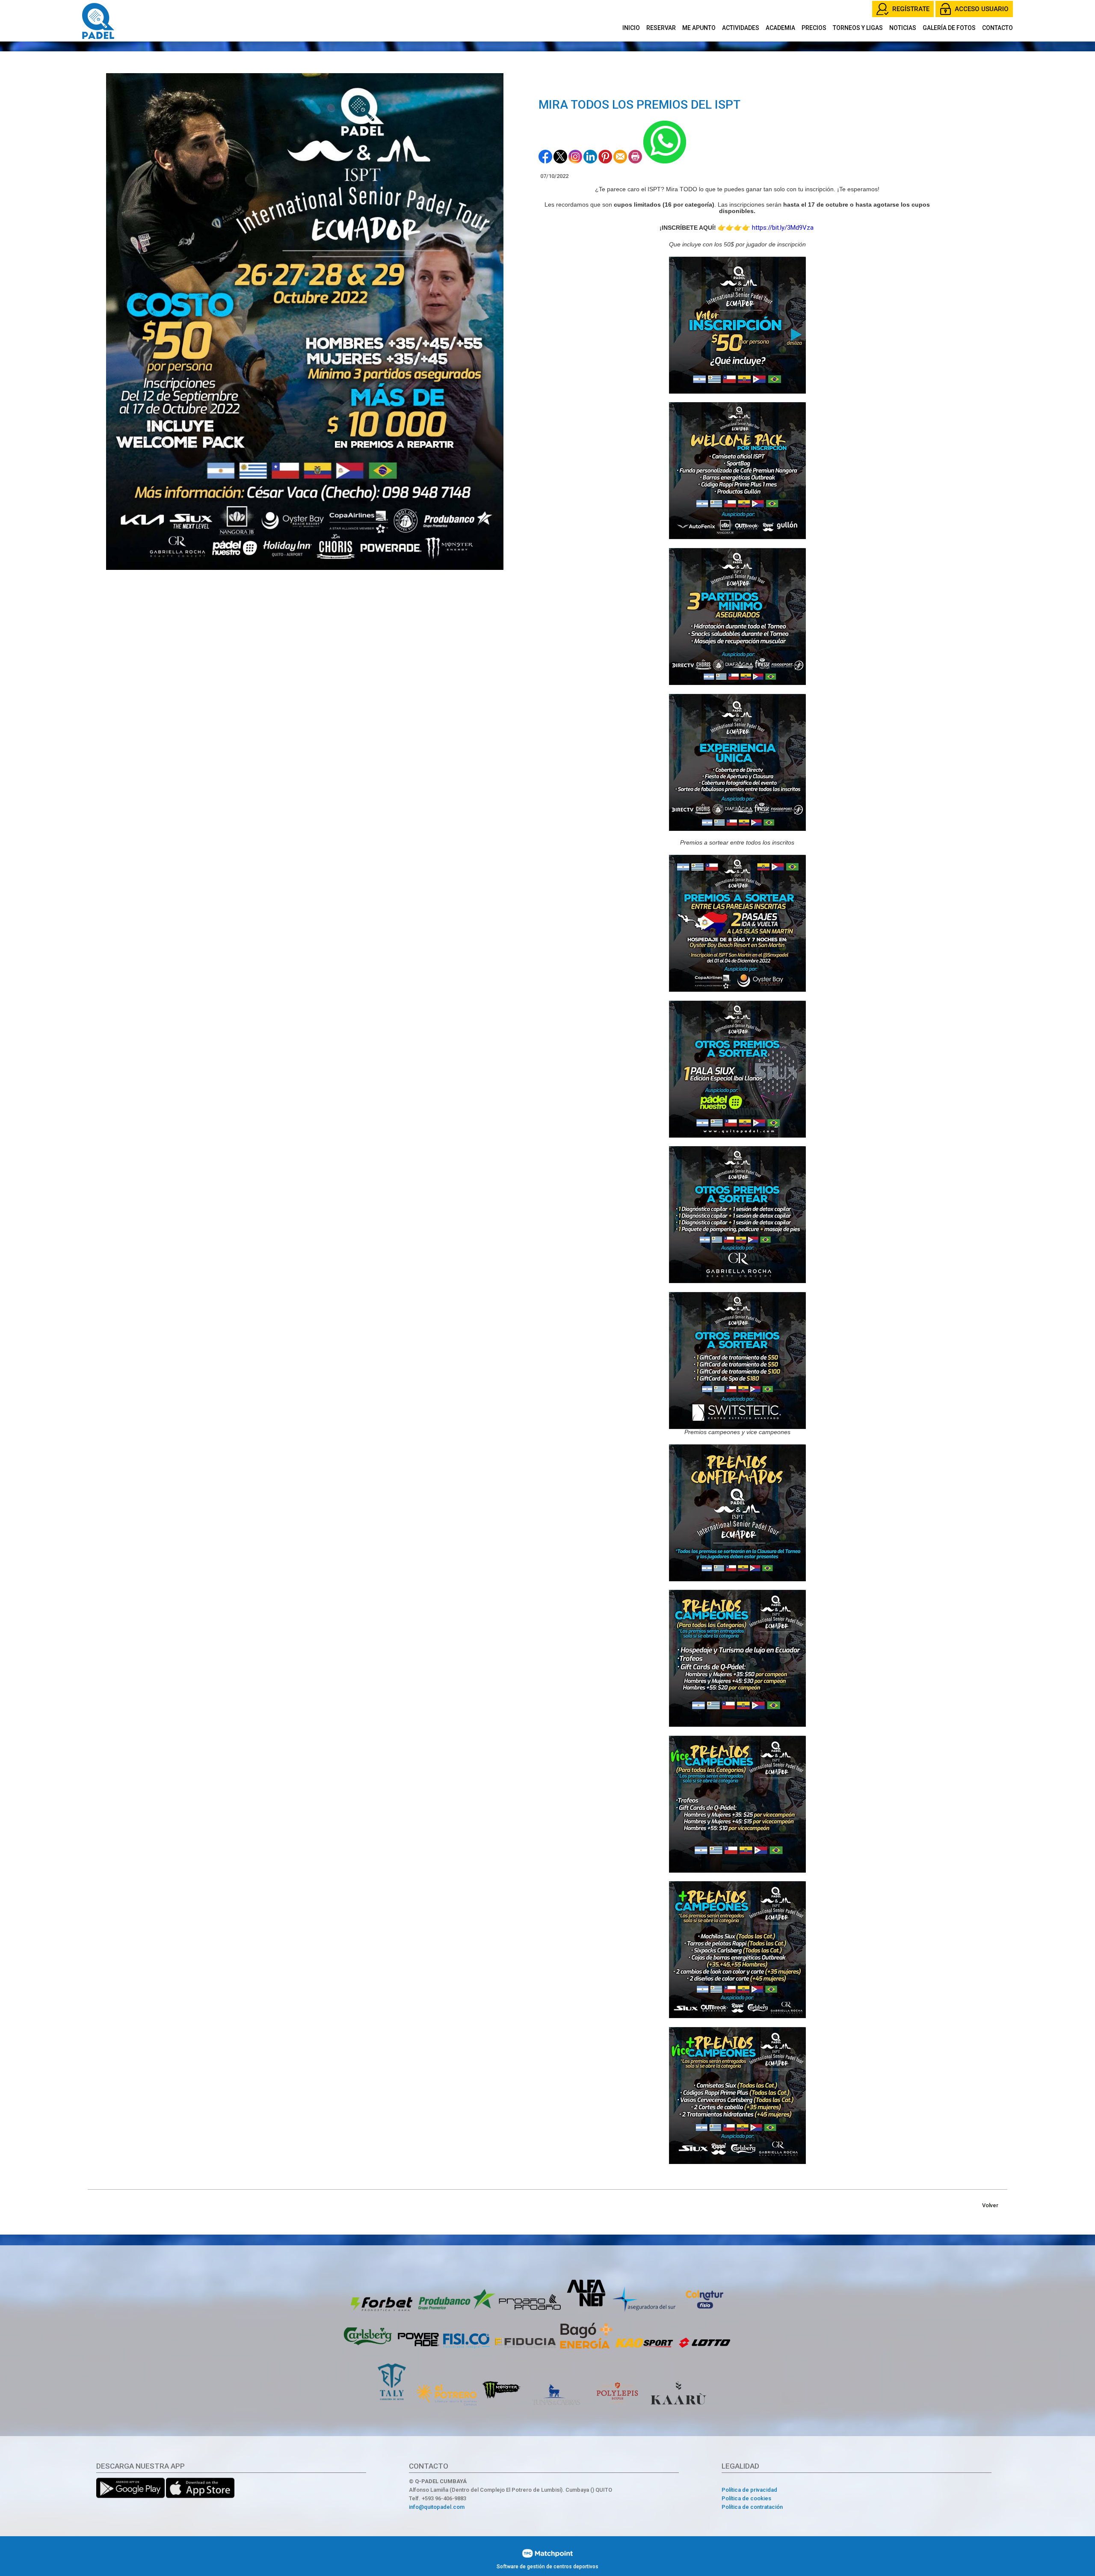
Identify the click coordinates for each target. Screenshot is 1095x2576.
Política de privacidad (749, 2490)
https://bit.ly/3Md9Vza (784, 228)
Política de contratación (752, 2507)
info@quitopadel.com (437, 2507)
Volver (990, 2205)
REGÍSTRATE (911, 9)
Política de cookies (746, 2498)
